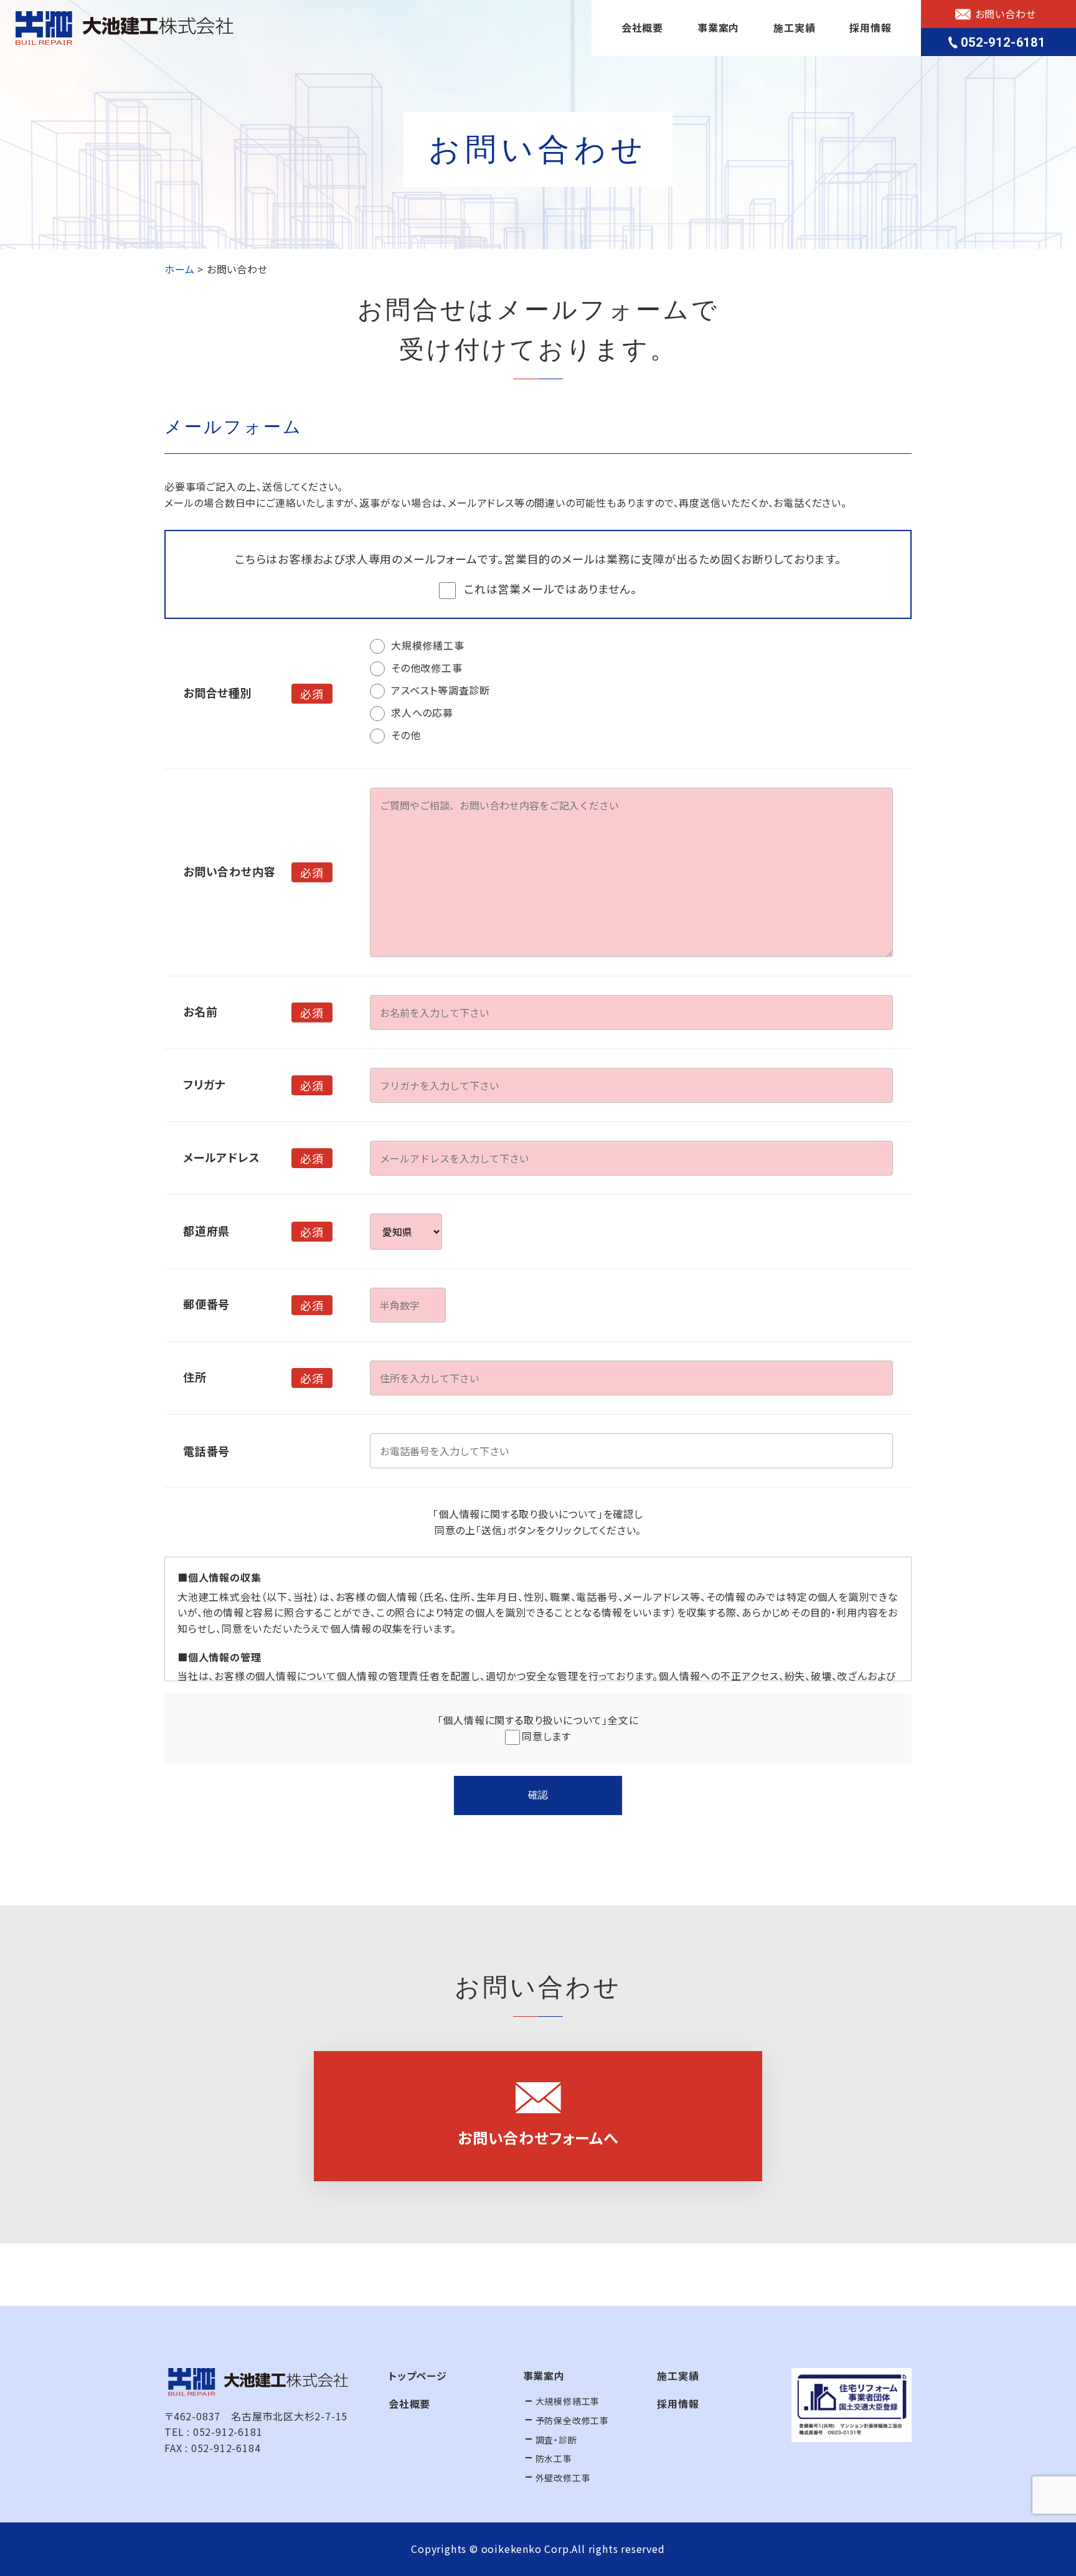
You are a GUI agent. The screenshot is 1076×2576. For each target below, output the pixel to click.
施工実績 (794, 27)
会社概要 (642, 27)
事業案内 (718, 27)
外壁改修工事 (563, 2478)
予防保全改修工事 (572, 2420)
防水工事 (554, 2458)
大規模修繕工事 (568, 2401)
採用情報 (870, 27)
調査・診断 (556, 2440)
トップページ (418, 2375)
